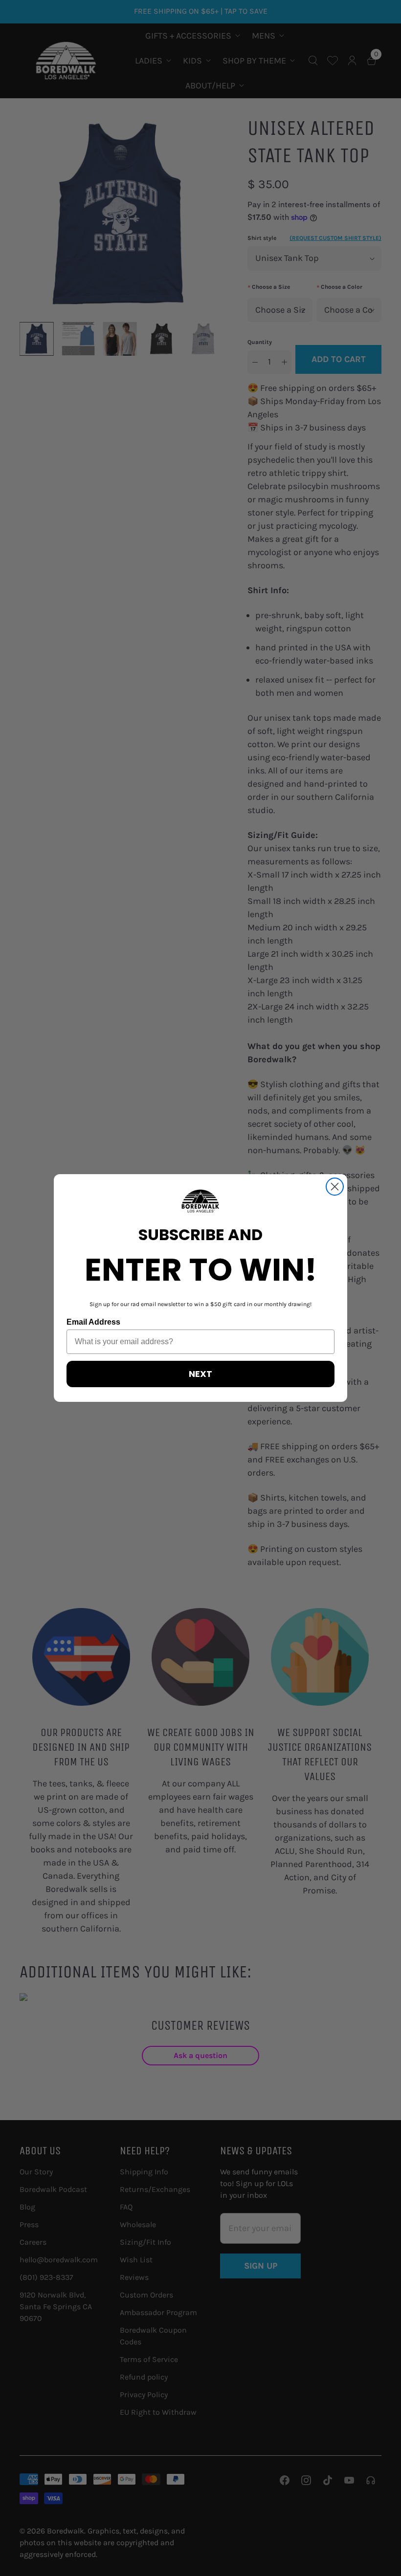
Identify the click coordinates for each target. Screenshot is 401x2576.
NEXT (200, 1374)
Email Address (93, 1322)
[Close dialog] (335, 1187)
